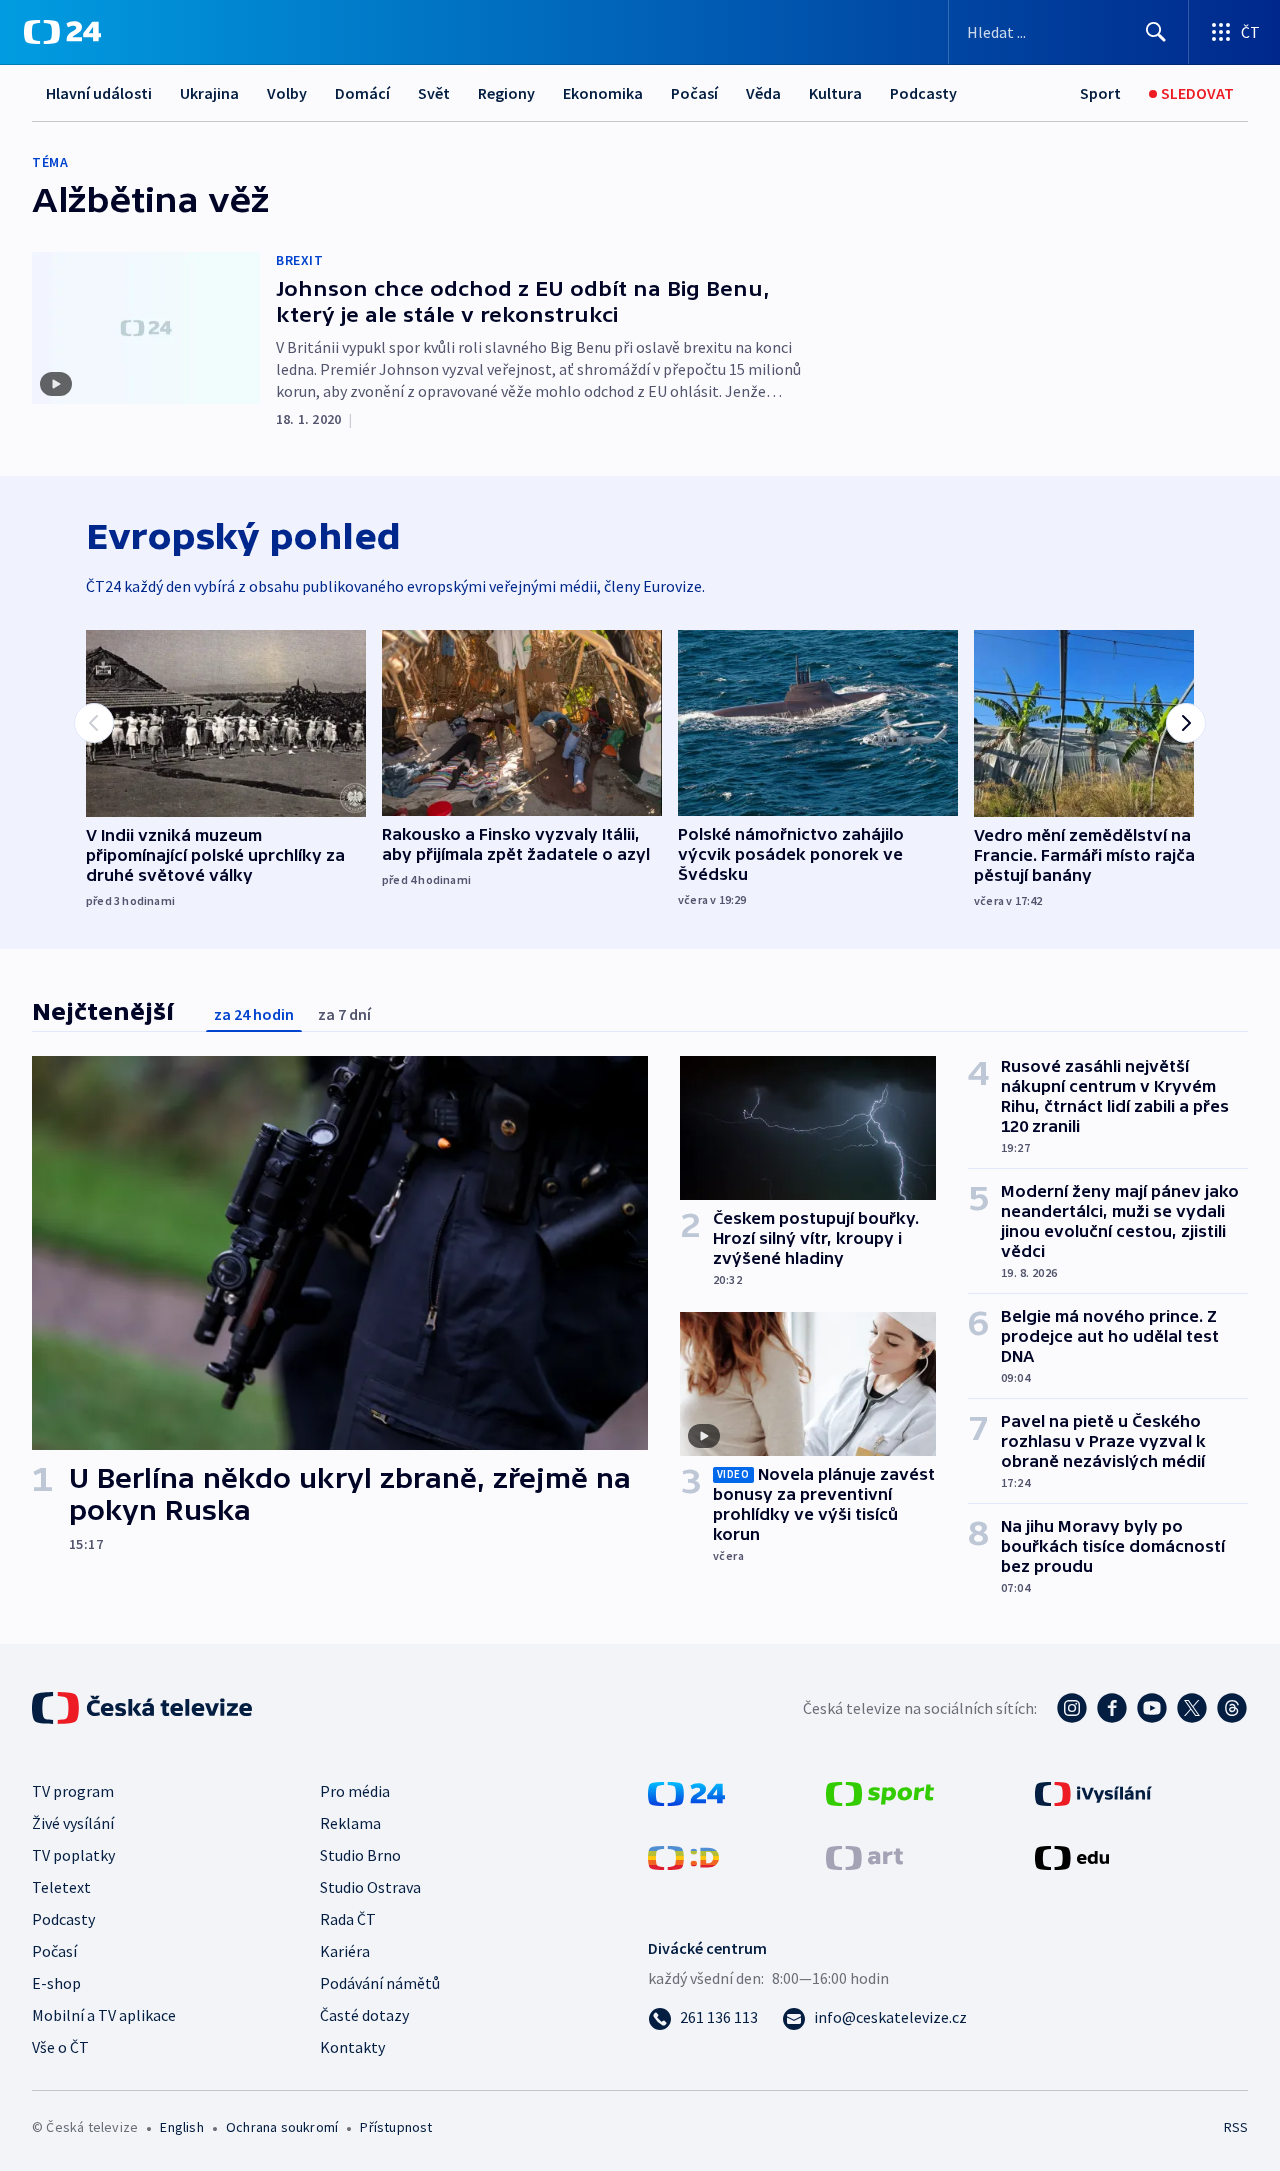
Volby (287, 93)
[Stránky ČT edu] (1072, 1856)
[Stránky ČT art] (864, 1856)
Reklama (350, 1823)
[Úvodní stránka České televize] (144, 1708)
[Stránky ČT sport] (880, 1792)
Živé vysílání (73, 1823)
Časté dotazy (364, 2015)
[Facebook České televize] (1112, 1708)
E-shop (56, 1983)
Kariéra (345, 1951)
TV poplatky (73, 1855)
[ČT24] (62, 32)
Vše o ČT (60, 2047)
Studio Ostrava (370, 1887)
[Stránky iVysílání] (1093, 1792)
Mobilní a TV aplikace (104, 2015)
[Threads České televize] (1232, 1708)
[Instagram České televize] (1072, 1708)
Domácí (362, 93)
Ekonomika (603, 93)
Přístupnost (396, 2127)
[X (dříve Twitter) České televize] (1192, 1708)
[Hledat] (1156, 32)
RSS (1236, 2127)
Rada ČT (348, 1919)
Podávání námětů (380, 1983)
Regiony (506, 93)
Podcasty (923, 93)
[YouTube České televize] (1152, 1708)
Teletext (61, 1887)
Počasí (694, 93)
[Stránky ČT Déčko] (683, 1856)
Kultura (835, 93)
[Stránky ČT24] (686, 1792)
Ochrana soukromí (282, 2127)
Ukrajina (209, 93)
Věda (763, 93)
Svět (434, 93)
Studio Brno (360, 1855)
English (181, 2127)
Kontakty (352, 2047)
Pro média (355, 1791)
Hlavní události (99, 93)
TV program (73, 1791)
